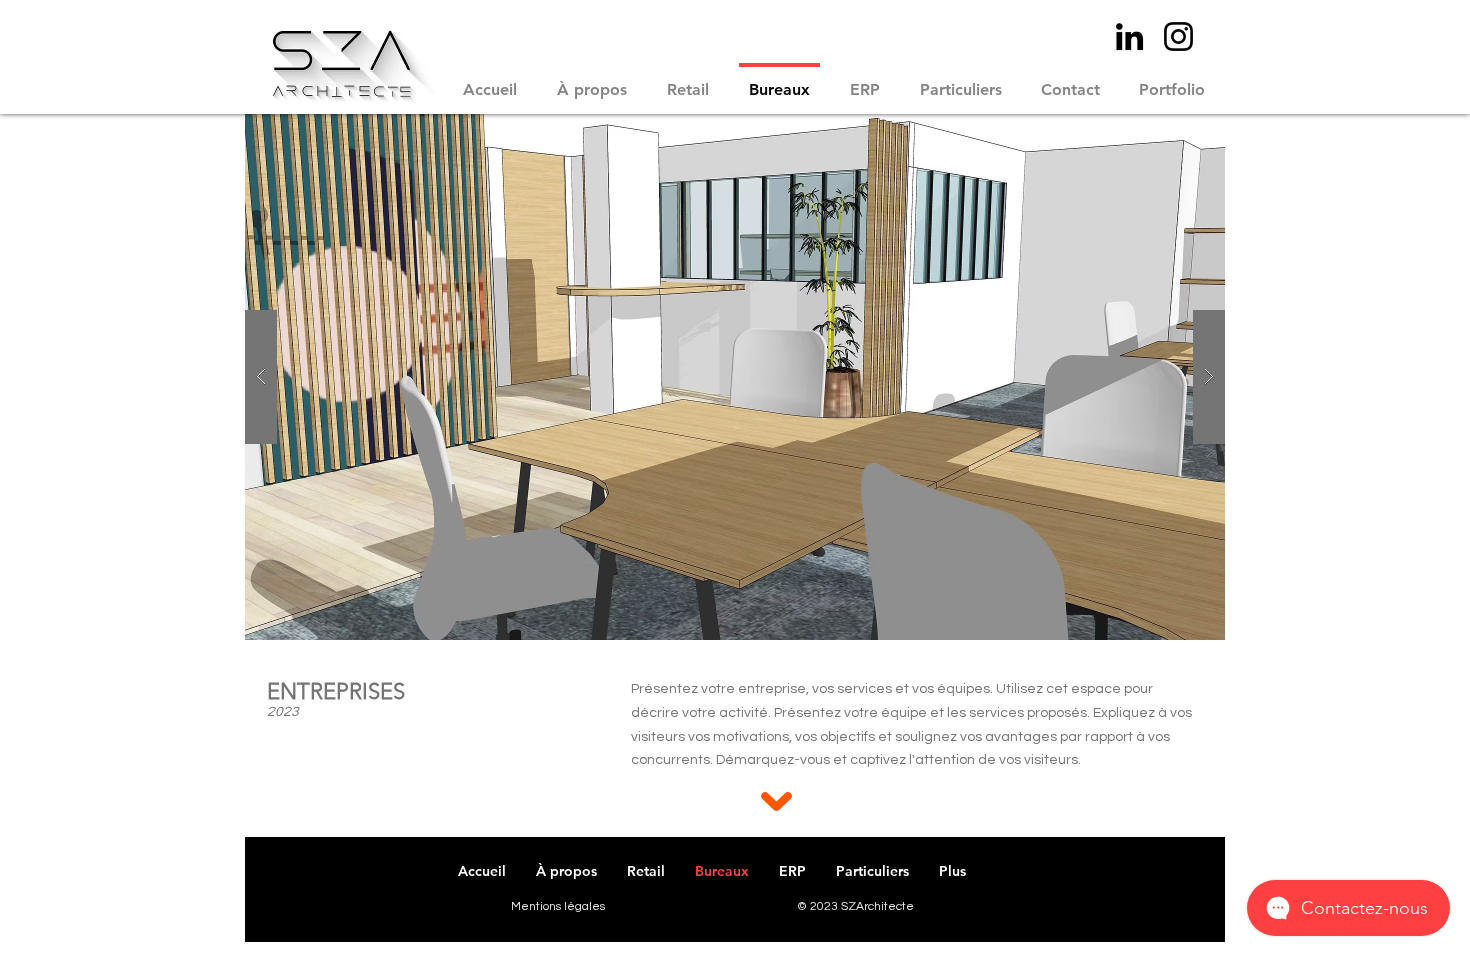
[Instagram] (1178, 36)
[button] (735, 377)
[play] (1178, 130)
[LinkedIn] (1129, 36)
